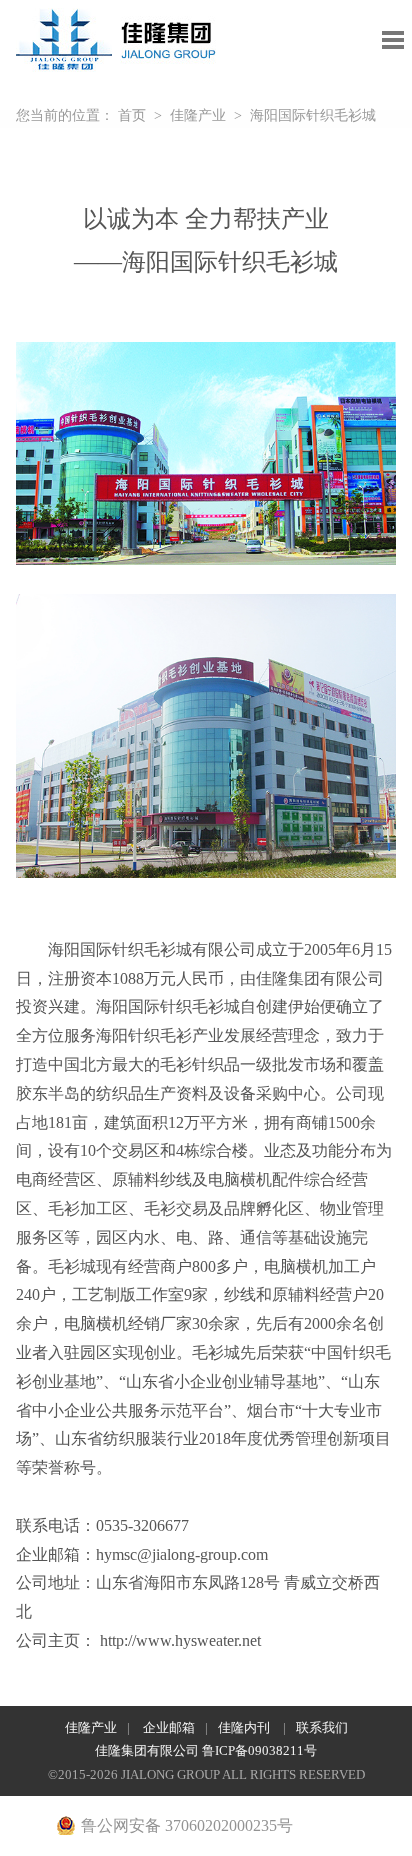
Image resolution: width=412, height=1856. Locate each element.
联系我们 (322, 1727)
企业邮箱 (169, 1727)
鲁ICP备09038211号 (259, 1750)
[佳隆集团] (116, 28)
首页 (132, 115)
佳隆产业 (198, 115)
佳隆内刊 (245, 1727)
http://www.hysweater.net (180, 1640)
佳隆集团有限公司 (148, 1750)
